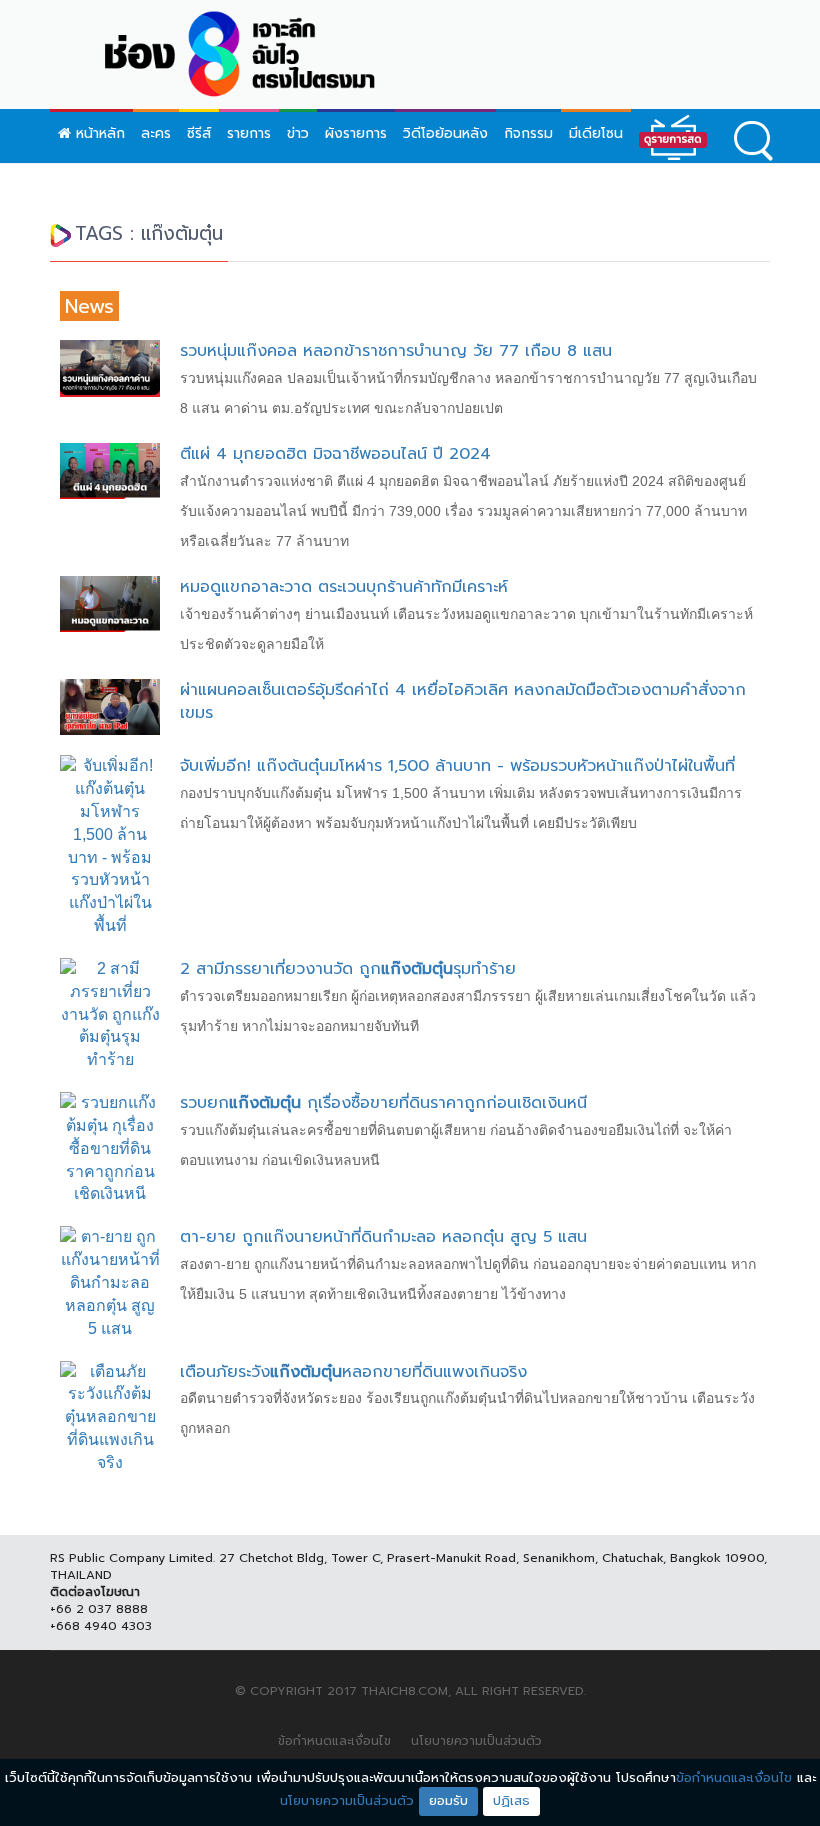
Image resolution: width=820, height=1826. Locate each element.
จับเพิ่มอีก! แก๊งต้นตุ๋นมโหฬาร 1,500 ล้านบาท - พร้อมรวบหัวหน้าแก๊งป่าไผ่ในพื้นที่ (457, 766)
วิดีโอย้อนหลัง (445, 133)
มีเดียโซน (596, 133)
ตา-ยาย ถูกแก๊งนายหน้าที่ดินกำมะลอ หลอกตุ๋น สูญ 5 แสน (383, 1237)
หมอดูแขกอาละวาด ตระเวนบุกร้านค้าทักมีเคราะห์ (344, 587)
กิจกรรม (528, 133)
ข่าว (298, 133)
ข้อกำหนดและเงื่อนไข (334, 1741)
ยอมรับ (448, 1800)
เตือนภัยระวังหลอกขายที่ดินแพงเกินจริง (353, 1372)
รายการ (249, 133)
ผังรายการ (356, 133)
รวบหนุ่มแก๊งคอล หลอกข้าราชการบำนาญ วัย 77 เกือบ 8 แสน (396, 351)
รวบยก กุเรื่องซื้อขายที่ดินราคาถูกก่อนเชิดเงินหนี (383, 1103)
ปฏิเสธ (511, 1800)
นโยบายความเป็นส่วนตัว (476, 1741)
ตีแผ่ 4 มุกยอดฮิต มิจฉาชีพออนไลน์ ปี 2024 (335, 454)
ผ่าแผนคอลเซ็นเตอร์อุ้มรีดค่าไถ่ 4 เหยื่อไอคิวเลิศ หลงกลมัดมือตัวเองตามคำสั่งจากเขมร (463, 701)
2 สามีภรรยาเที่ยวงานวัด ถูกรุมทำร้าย (348, 969)
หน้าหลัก (98, 133)
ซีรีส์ (199, 133)
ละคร (156, 133)
